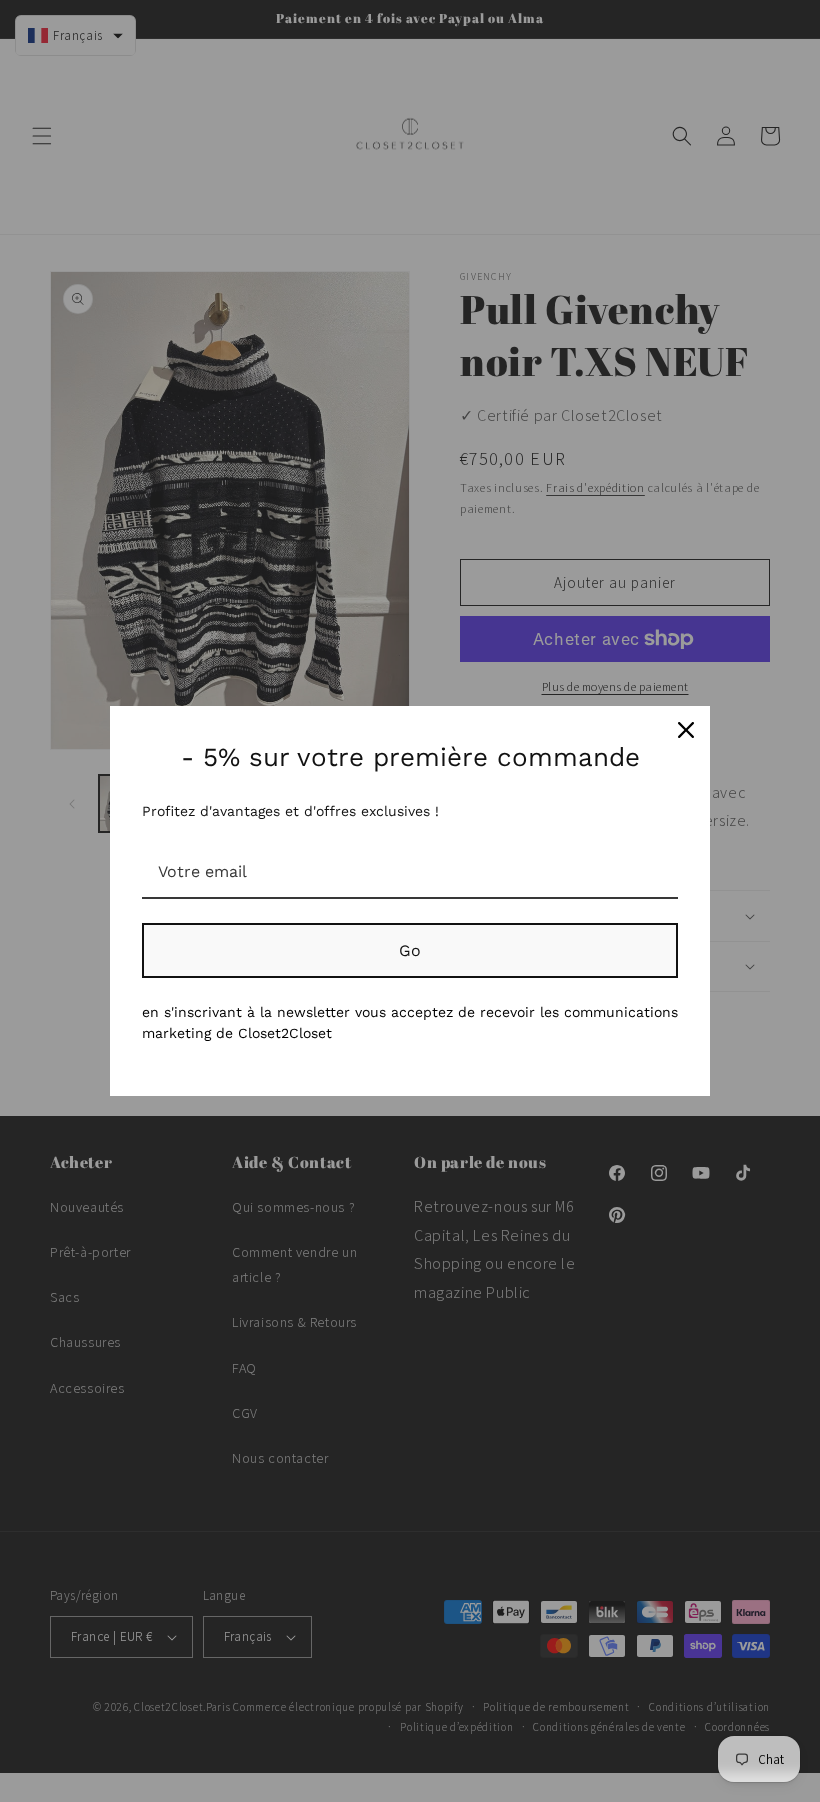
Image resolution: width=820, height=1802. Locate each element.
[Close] (686, 730)
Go (410, 950)
